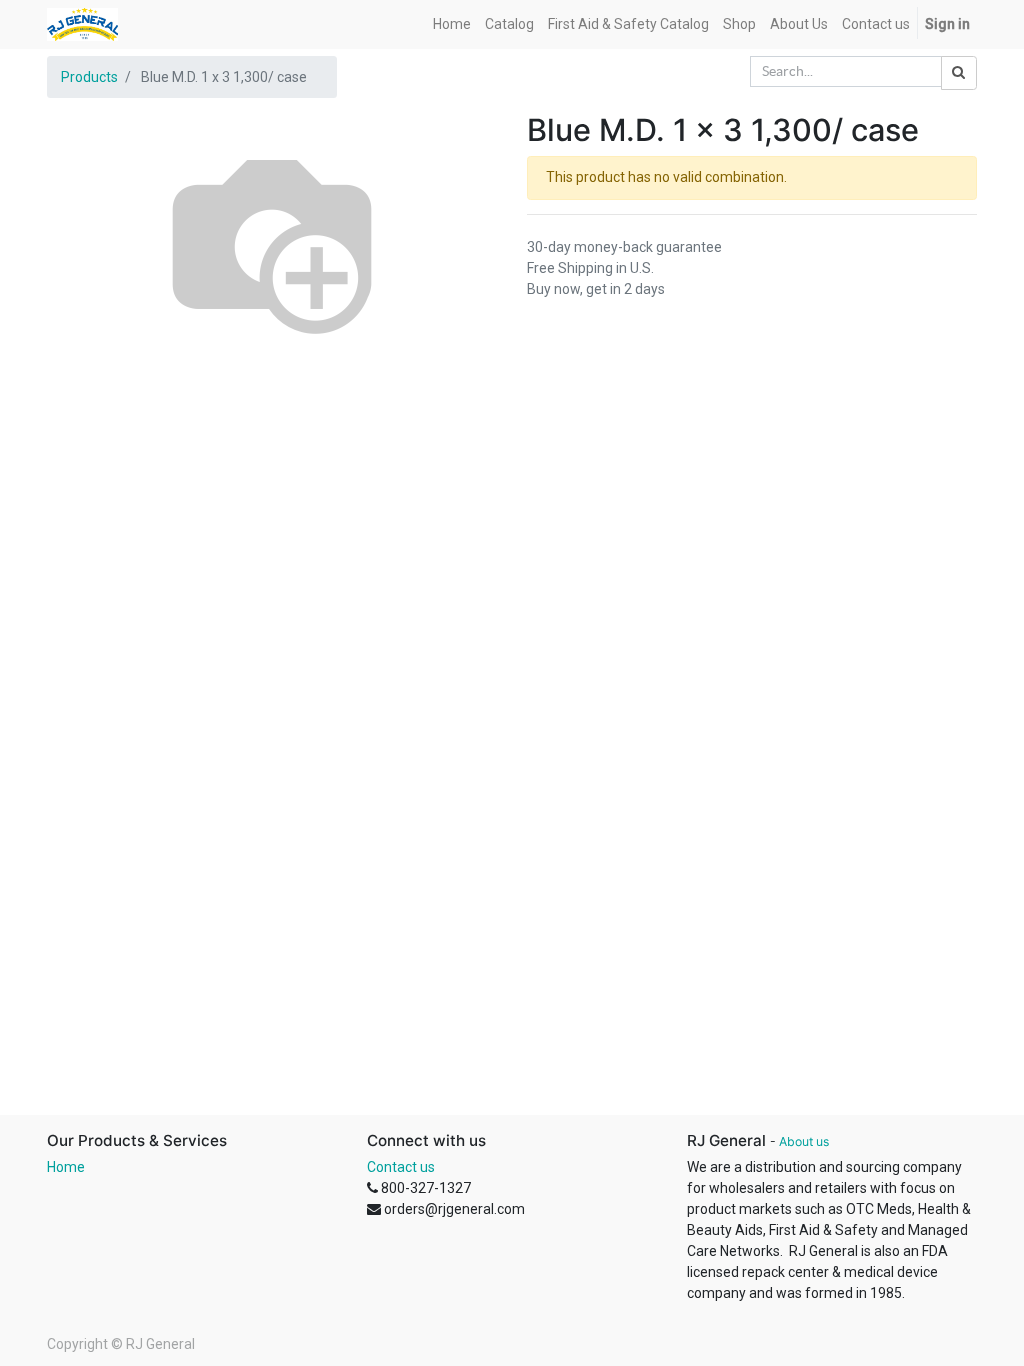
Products (89, 77)
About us (804, 1141)
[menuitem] (452, 24)
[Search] (959, 73)
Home (66, 1167)
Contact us (401, 1167)
